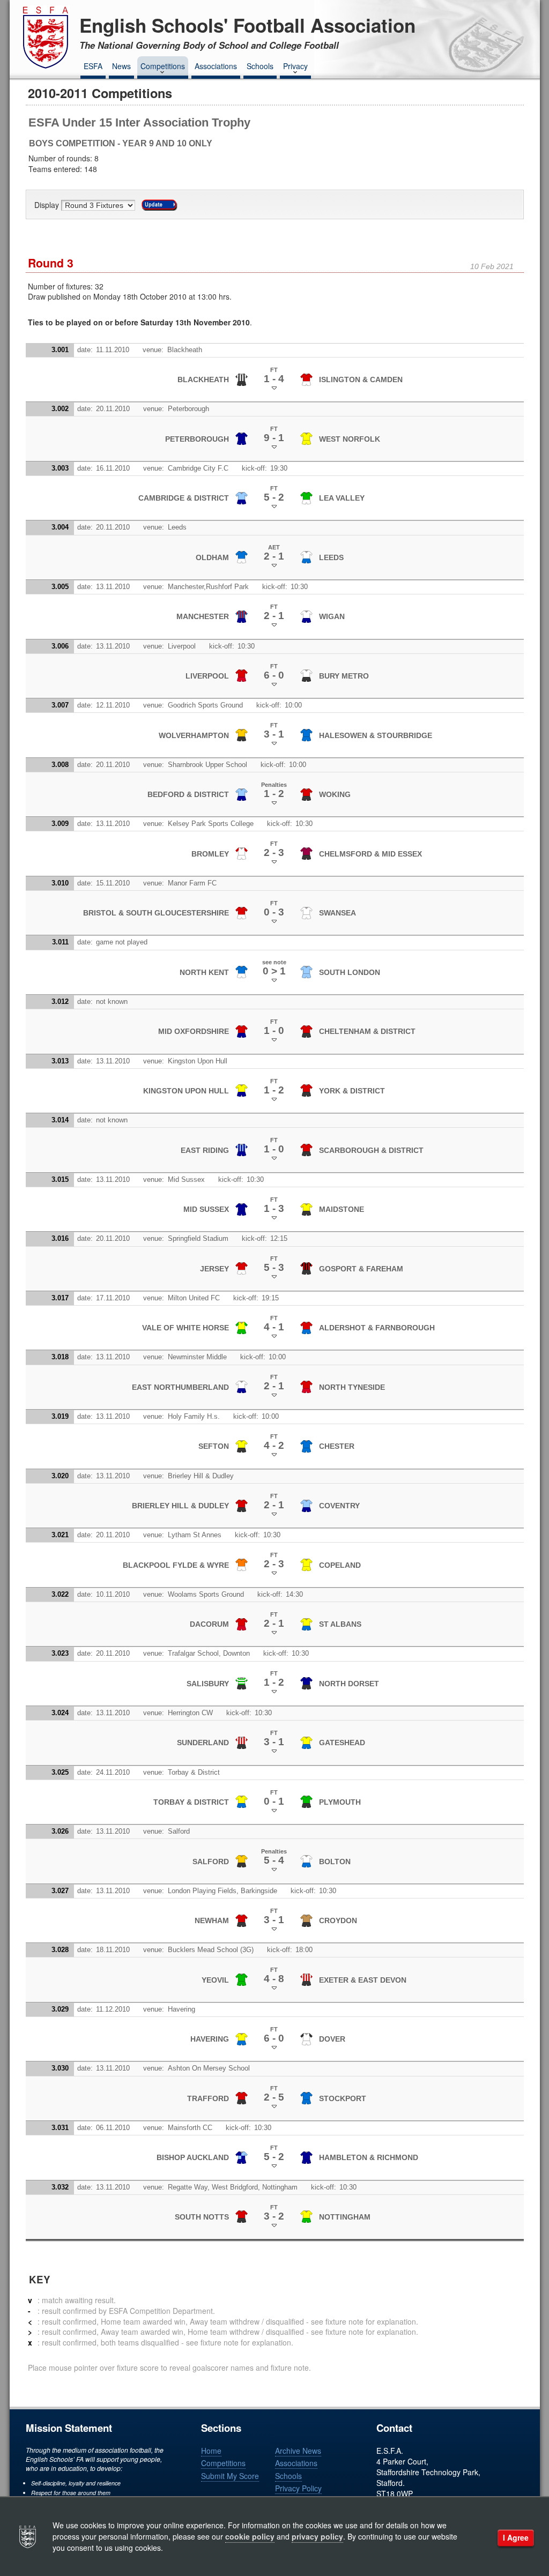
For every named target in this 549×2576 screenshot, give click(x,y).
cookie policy (250, 2536)
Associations (216, 66)
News (121, 66)
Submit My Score (230, 2476)
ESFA (93, 66)
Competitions (163, 66)
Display (48, 205)
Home (211, 2451)
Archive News (298, 2451)
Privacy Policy (298, 2488)
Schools (260, 66)
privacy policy (317, 2536)
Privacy (295, 66)
